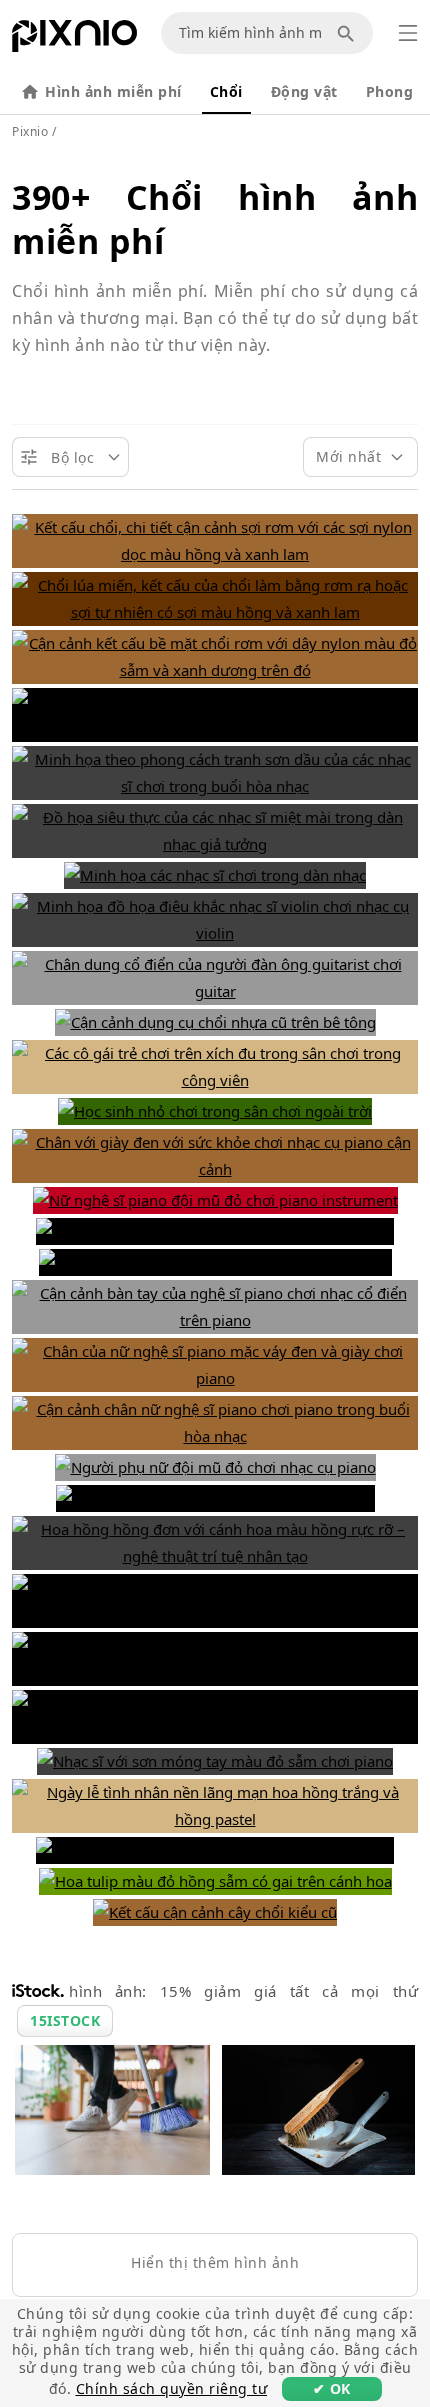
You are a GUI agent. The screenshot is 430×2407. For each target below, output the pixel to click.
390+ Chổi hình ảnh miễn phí (215, 219)
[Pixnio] (74, 40)
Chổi (226, 91)
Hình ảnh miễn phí (113, 91)
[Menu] (408, 33)
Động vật (304, 91)
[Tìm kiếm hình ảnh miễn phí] (349, 33)
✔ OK (332, 2388)
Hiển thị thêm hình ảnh (215, 2262)
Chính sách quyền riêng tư (172, 2388)
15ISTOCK (65, 2020)
